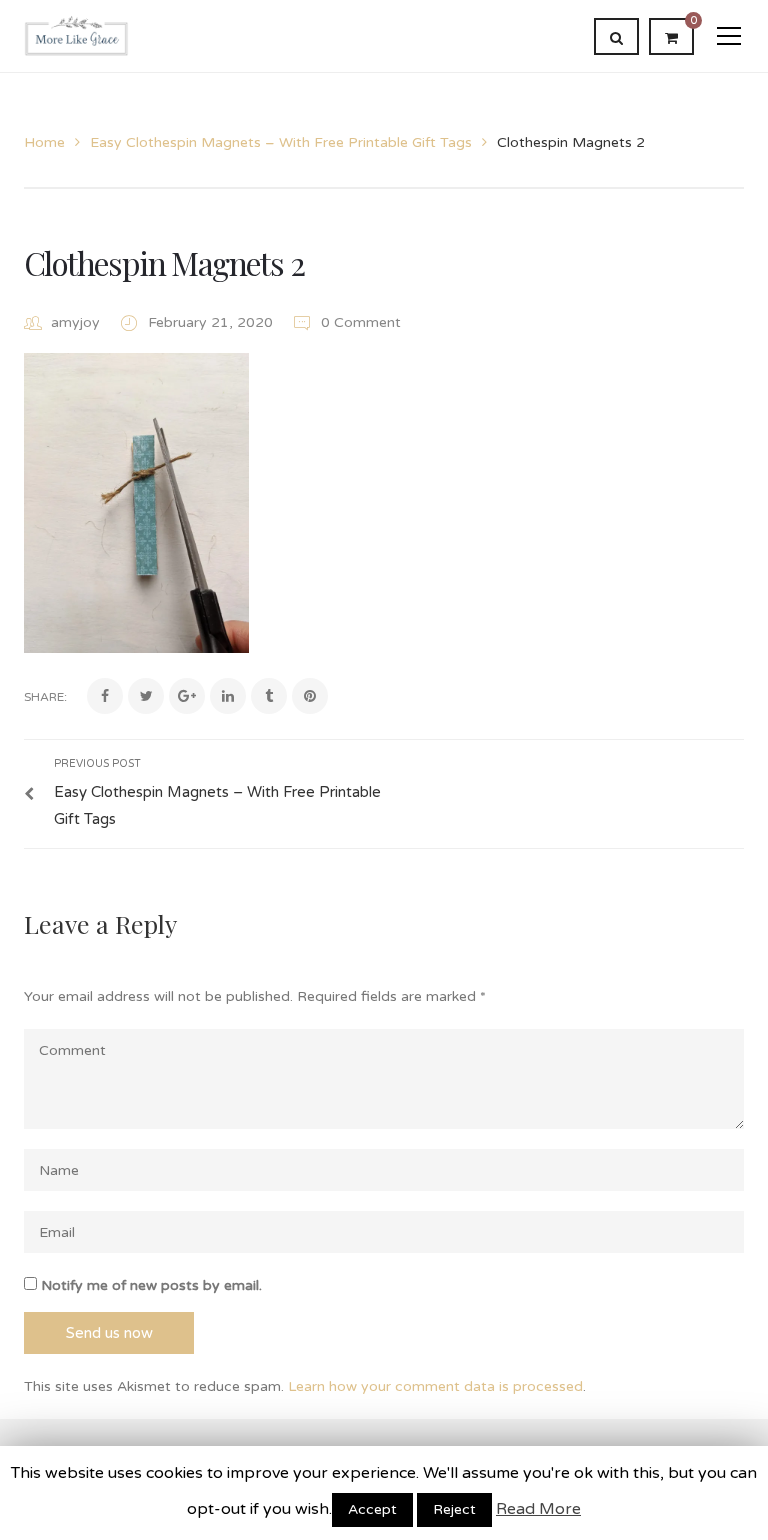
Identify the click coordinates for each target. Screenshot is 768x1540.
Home (44, 142)
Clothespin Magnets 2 (164, 262)
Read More (538, 1509)
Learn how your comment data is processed (435, 1386)
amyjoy (75, 322)
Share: (45, 697)
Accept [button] (372, 1509)
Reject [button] (454, 1509)
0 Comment (359, 322)
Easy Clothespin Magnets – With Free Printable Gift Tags (281, 142)
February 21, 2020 (212, 322)
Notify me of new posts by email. (151, 1285)
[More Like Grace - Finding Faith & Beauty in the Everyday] (76, 35)
